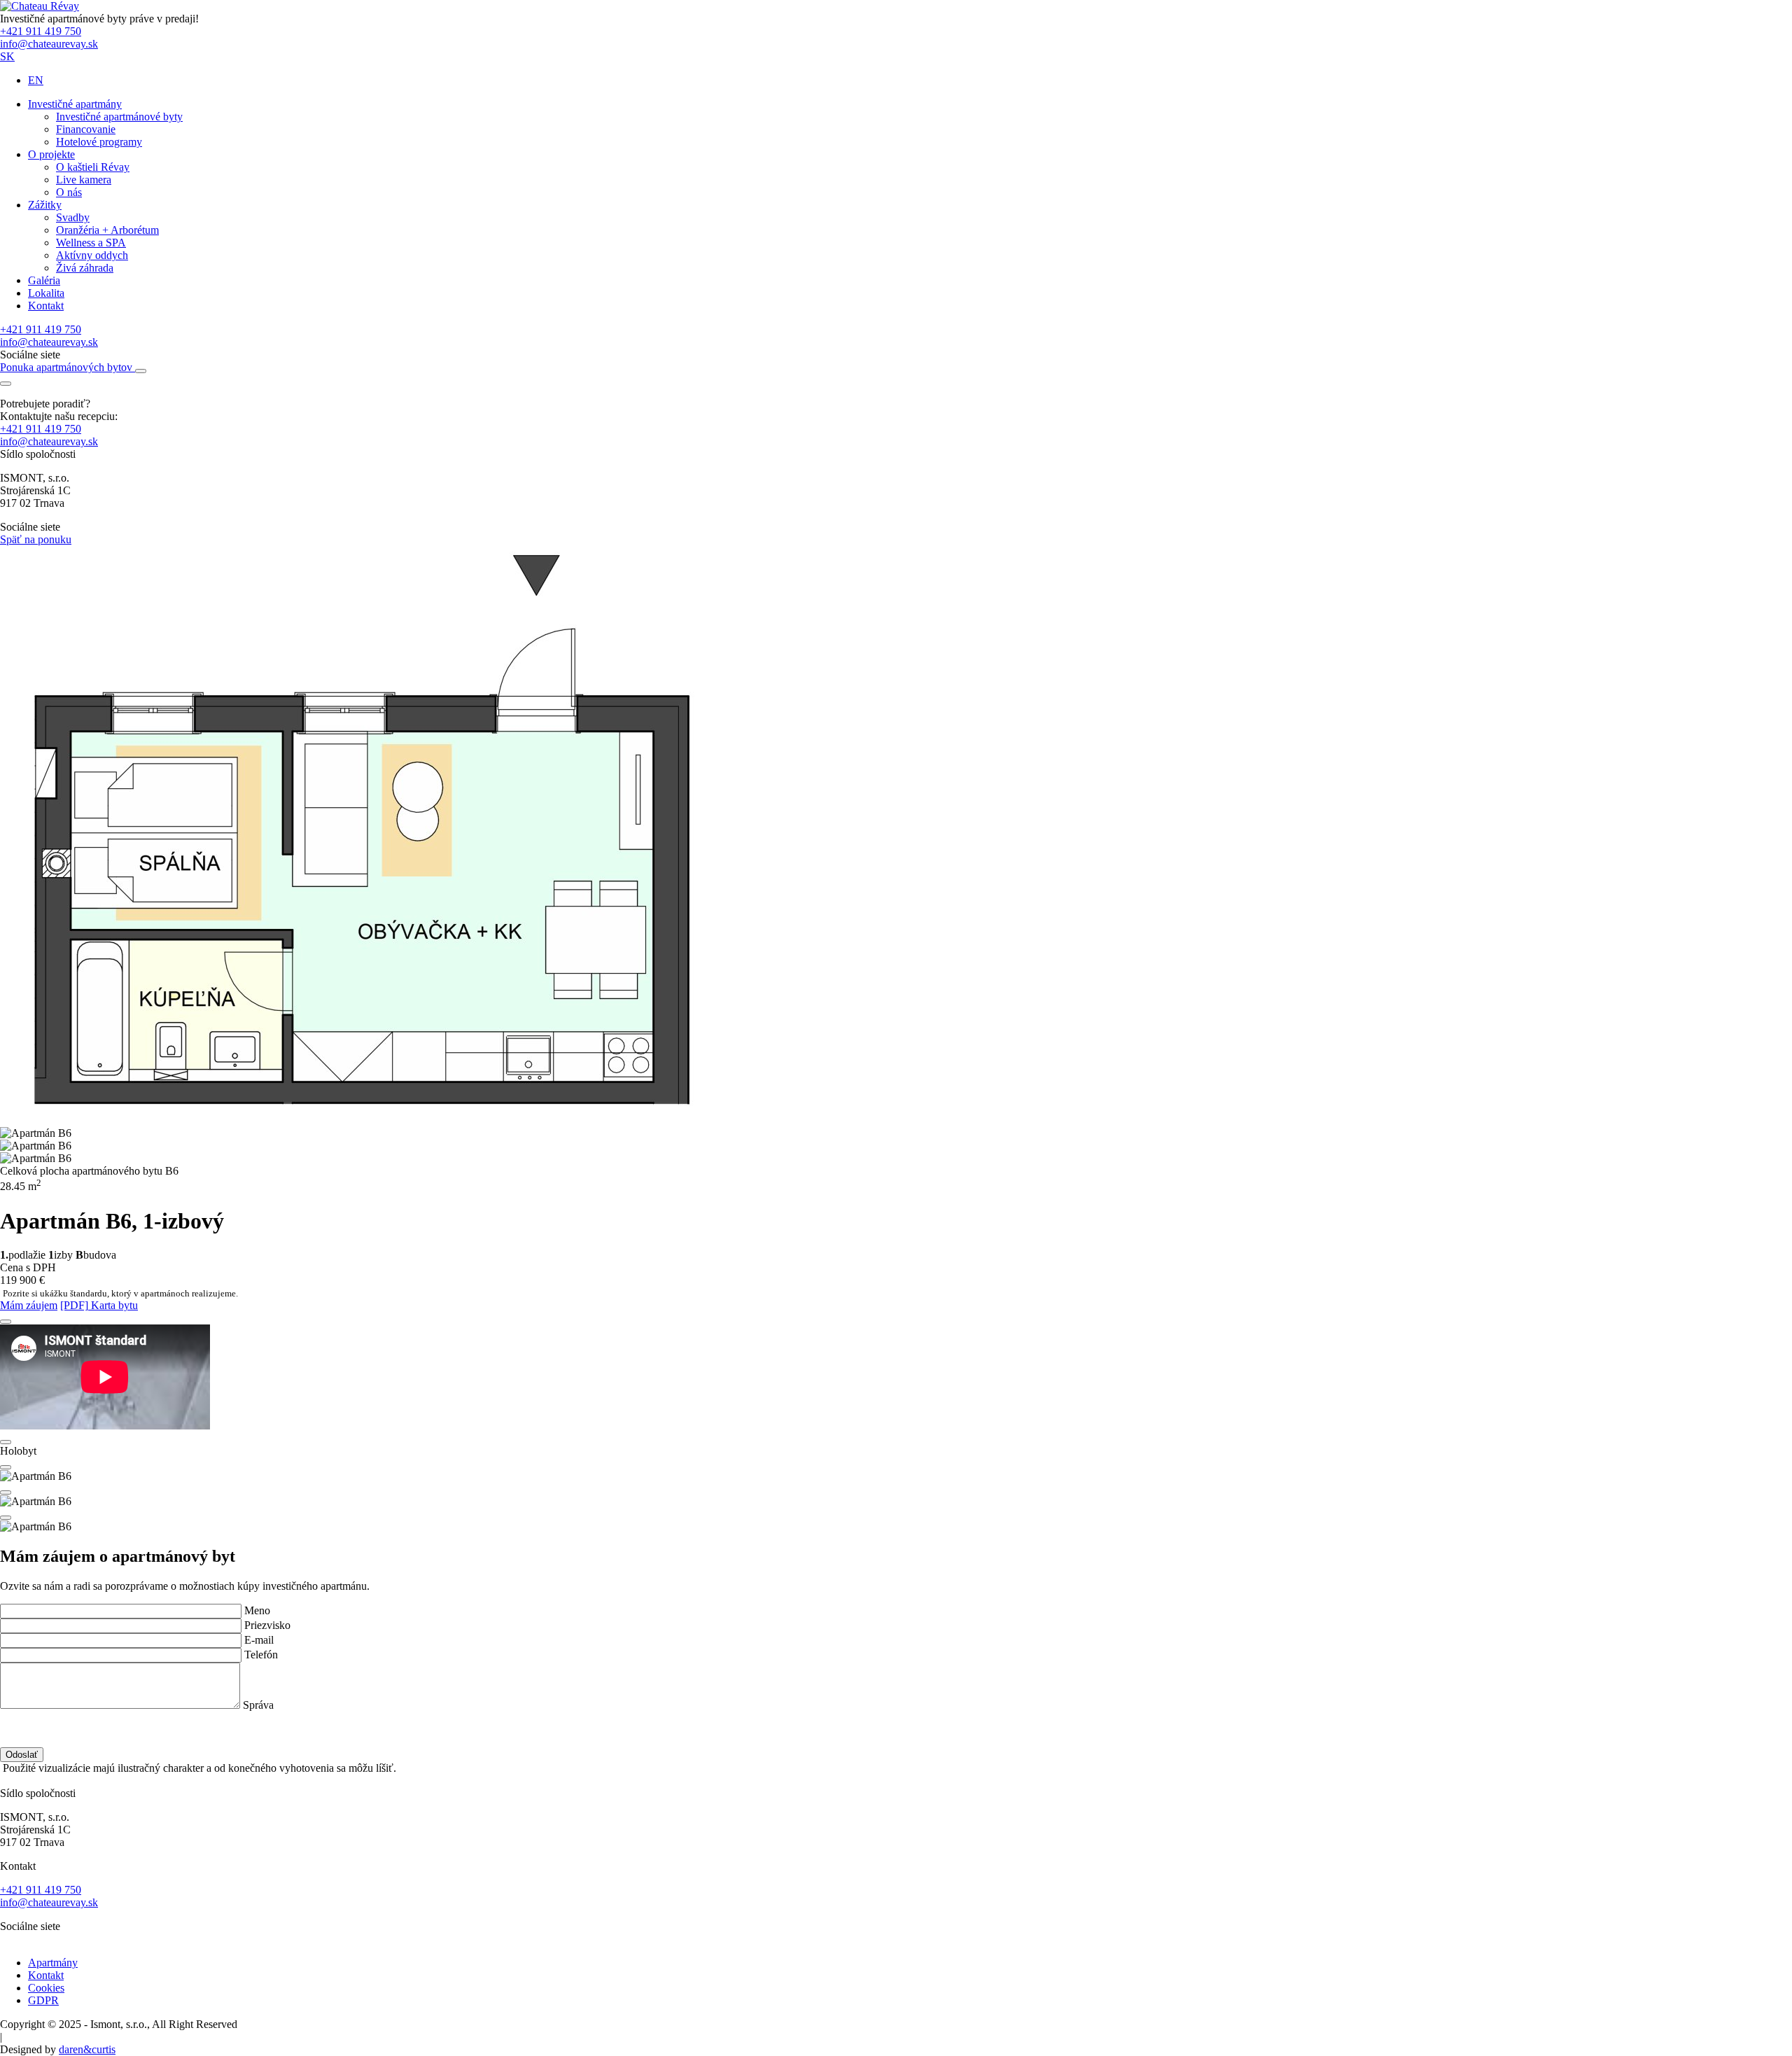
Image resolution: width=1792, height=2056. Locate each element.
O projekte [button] (51, 154)
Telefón (261, 1655)
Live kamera (84, 180)
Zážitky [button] (45, 205)
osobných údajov (153, 1718)
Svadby (73, 217)
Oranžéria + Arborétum (107, 230)
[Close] (6, 1322)
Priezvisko (267, 1625)
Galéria (44, 280)
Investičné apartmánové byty (119, 117)
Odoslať (22, 1755)
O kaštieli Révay (93, 167)
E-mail (259, 1640)
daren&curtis (87, 2049)
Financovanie (86, 129)
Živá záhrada (85, 268)
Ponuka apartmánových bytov (68, 367)
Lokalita (46, 293)
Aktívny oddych (92, 255)
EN (36, 80)
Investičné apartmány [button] (75, 104)
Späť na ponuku (36, 539)
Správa (258, 1705)
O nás (69, 192)
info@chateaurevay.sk (49, 44)
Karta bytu (99, 1305)
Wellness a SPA (91, 243)
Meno (257, 1610)
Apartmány (53, 1963)
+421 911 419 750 (41, 31)
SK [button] (7, 56)
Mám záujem (29, 1305)
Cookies (46, 1988)
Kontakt (46, 306)
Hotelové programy (99, 142)
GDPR (43, 2000)
